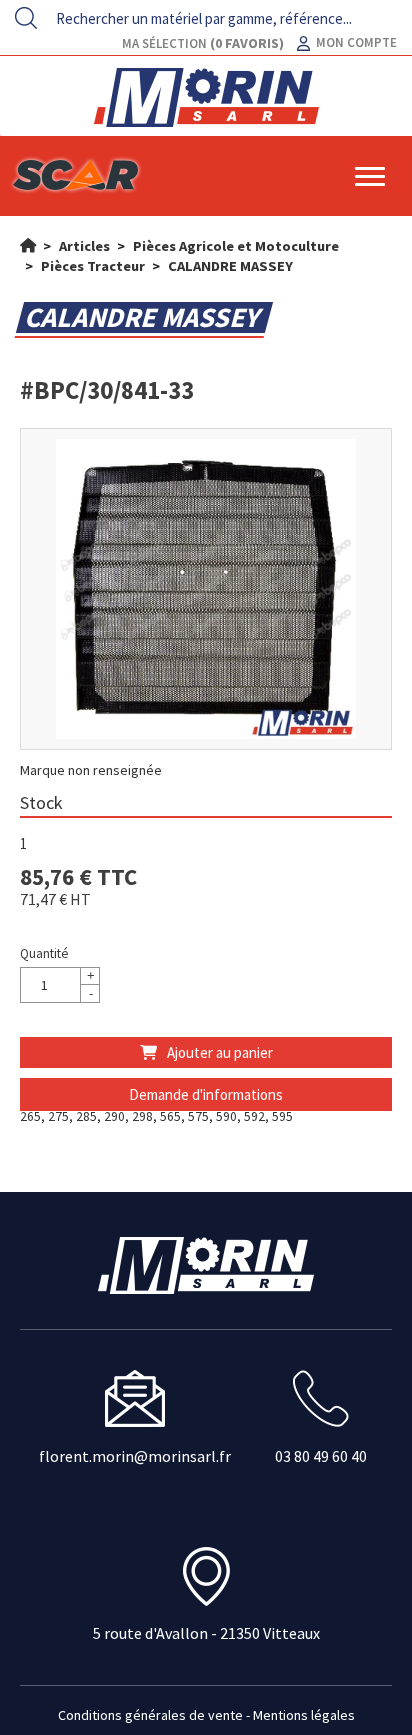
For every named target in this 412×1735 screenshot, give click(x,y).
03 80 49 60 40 (321, 1456)
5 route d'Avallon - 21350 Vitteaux (206, 1633)
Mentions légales (304, 1715)
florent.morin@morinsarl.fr (135, 1456)
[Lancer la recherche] (26, 18)
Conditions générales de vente (150, 1715)
